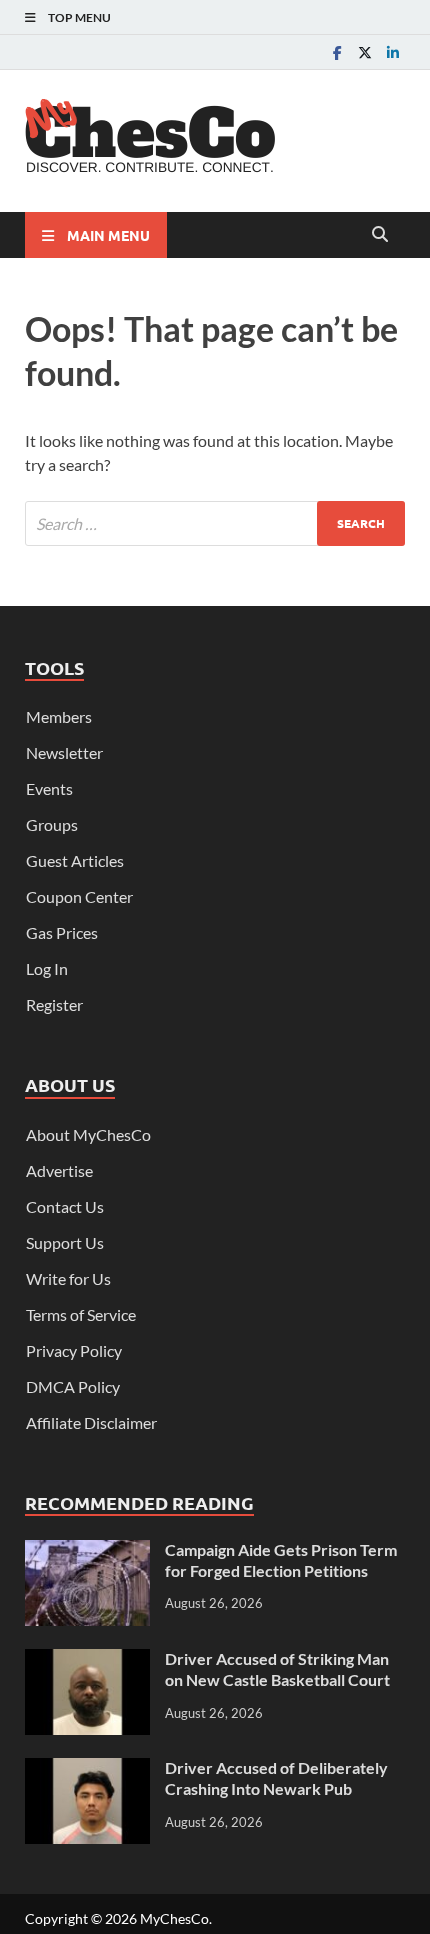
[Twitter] (365, 52)
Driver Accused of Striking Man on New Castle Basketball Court (277, 1669)
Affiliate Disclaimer (91, 1422)
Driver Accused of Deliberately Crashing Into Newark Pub (276, 1778)
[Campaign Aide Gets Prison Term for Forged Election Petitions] (87, 1551)
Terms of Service (81, 1314)
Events (49, 788)
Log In (47, 968)
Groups (52, 824)
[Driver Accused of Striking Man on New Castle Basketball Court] (87, 1660)
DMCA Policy (73, 1386)
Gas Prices (62, 932)
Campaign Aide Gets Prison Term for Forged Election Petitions (281, 1560)
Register (54, 1004)
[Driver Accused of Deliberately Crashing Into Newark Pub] (87, 1769)
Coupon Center (79, 896)
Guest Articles (75, 860)
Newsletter (64, 752)
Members (59, 716)
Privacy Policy (74, 1350)
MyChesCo (174, 1918)
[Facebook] (337, 52)
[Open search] (380, 235)
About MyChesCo (88, 1134)
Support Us (65, 1242)
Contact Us (65, 1206)
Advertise (59, 1170)
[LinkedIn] (393, 52)
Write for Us (68, 1278)
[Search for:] (215, 523)
